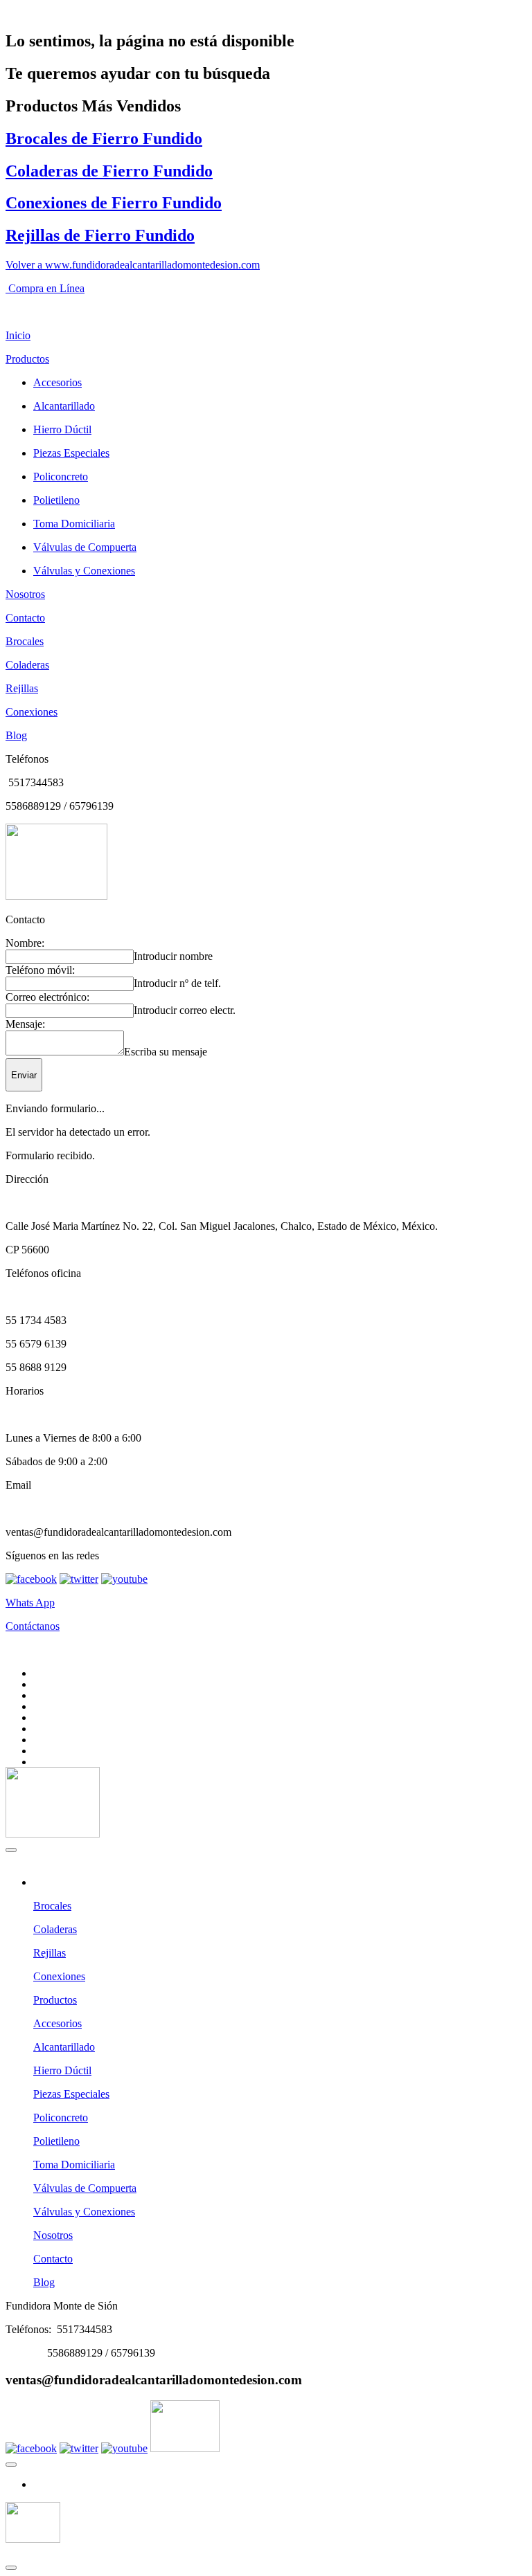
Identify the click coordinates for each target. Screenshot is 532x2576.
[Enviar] (11, 1850)
